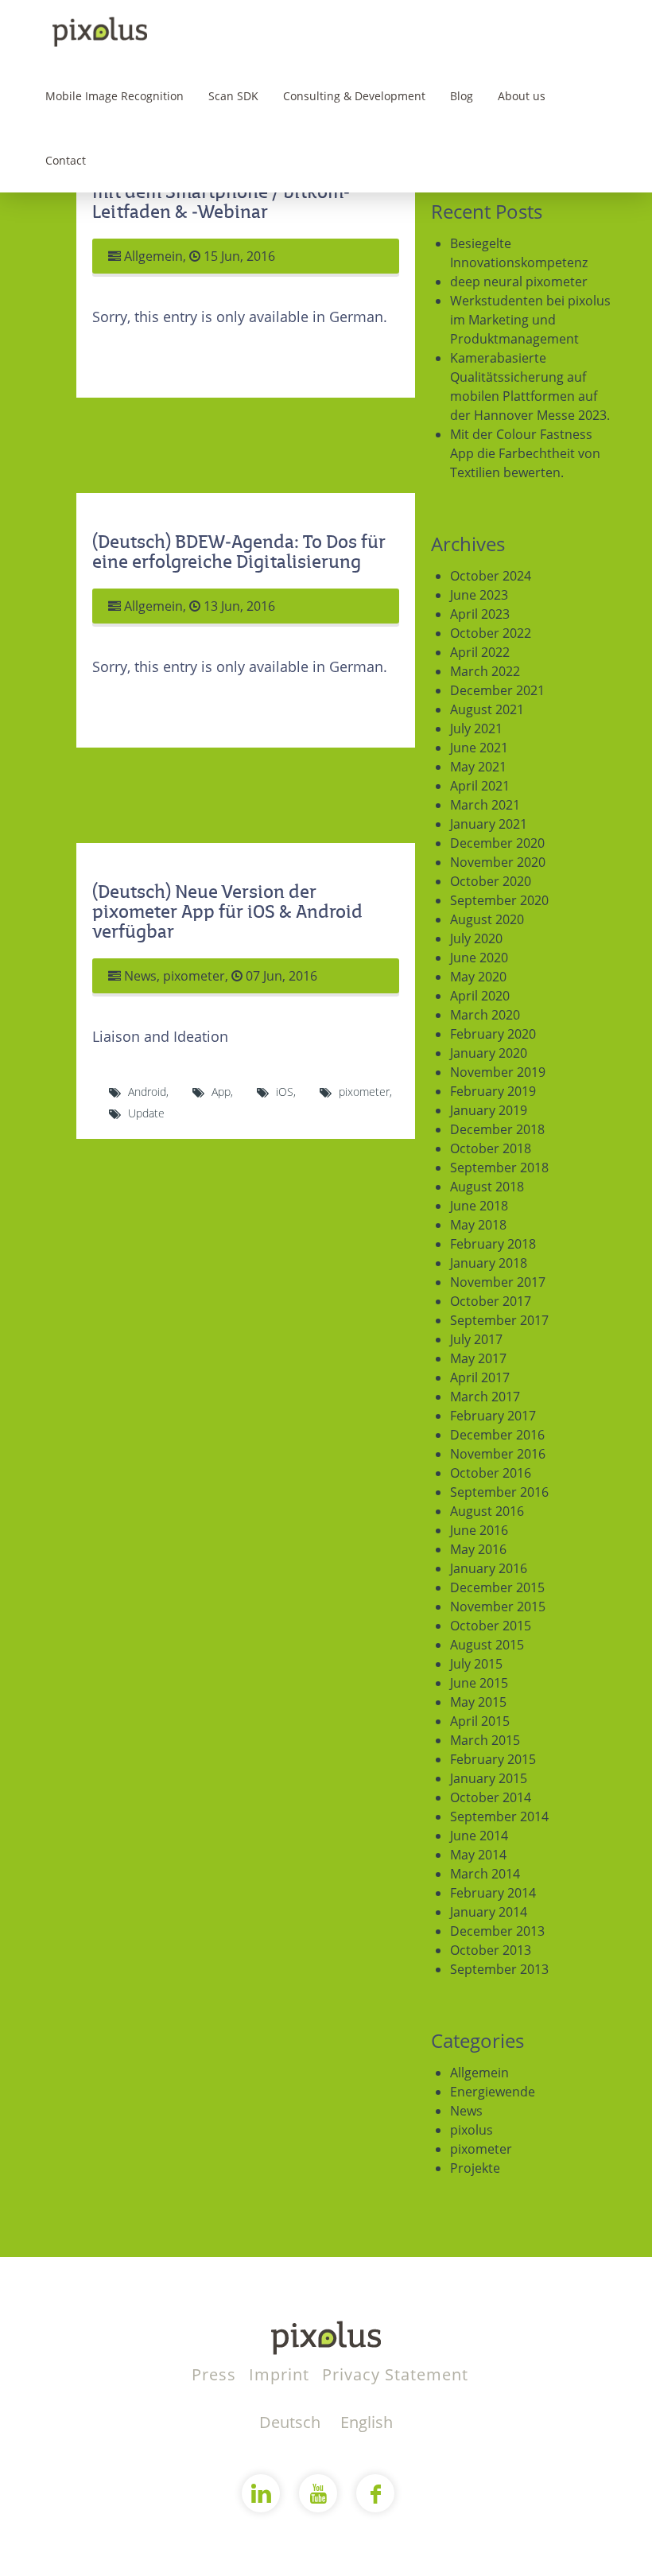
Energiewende (493, 2092)
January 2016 (489, 1568)
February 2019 (493, 1091)
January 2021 (489, 824)
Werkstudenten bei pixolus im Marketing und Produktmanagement (530, 320)
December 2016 (497, 1435)
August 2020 (487, 919)
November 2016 (498, 1454)
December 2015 (497, 1587)
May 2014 (478, 1855)
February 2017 (493, 1416)
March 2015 (485, 1740)
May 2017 (478, 1358)
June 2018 (479, 1206)
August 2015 (487, 1645)
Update (146, 1113)
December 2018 (497, 1129)
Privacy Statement (395, 2374)
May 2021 (478, 767)
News (140, 976)
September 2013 (499, 1969)
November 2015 (498, 1607)
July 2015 (476, 1664)
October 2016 (491, 1473)
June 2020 (479, 958)
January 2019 (489, 1110)
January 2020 (489, 1053)
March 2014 (485, 1874)
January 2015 (489, 1778)
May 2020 (478, 977)
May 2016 (478, 1549)
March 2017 (485, 1397)
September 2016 (499, 1492)
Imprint (281, 2374)
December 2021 (497, 690)
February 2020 (493, 1034)
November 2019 (498, 1072)
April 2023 (480, 614)
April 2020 (480, 996)
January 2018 (489, 1263)
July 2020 (476, 938)
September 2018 (499, 1168)
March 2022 (485, 671)
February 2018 (493, 1244)
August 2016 (487, 1511)
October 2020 (491, 881)
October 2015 (491, 1626)
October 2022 (491, 633)
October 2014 (491, 1797)
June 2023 (479, 595)
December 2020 (497, 843)
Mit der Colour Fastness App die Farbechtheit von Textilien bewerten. (525, 453)
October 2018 (491, 1148)
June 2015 (479, 1683)
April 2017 (480, 1377)
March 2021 (485, 805)
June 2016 (479, 1530)
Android (147, 1092)
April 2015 (480, 1721)
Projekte (475, 2168)
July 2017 (476, 1339)
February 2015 (493, 1759)
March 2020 (485, 1015)
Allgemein (153, 256)
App (221, 1092)
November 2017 (498, 1282)
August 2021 (487, 709)
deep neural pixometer (519, 282)
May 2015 (478, 1702)
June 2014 (479, 1836)
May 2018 (478, 1225)
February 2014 (493, 1893)
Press (216, 2374)
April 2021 (480, 786)
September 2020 (499, 900)
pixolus (472, 2130)
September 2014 (499, 1816)
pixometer (194, 976)
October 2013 (491, 1950)
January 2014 (489, 1912)
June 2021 (479, 748)
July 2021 (476, 729)
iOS (285, 1092)
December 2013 (497, 1931)
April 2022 (480, 652)
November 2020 (498, 862)
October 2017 (491, 1301)
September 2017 (499, 1320)
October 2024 (491, 576)
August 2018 (487, 1187)
